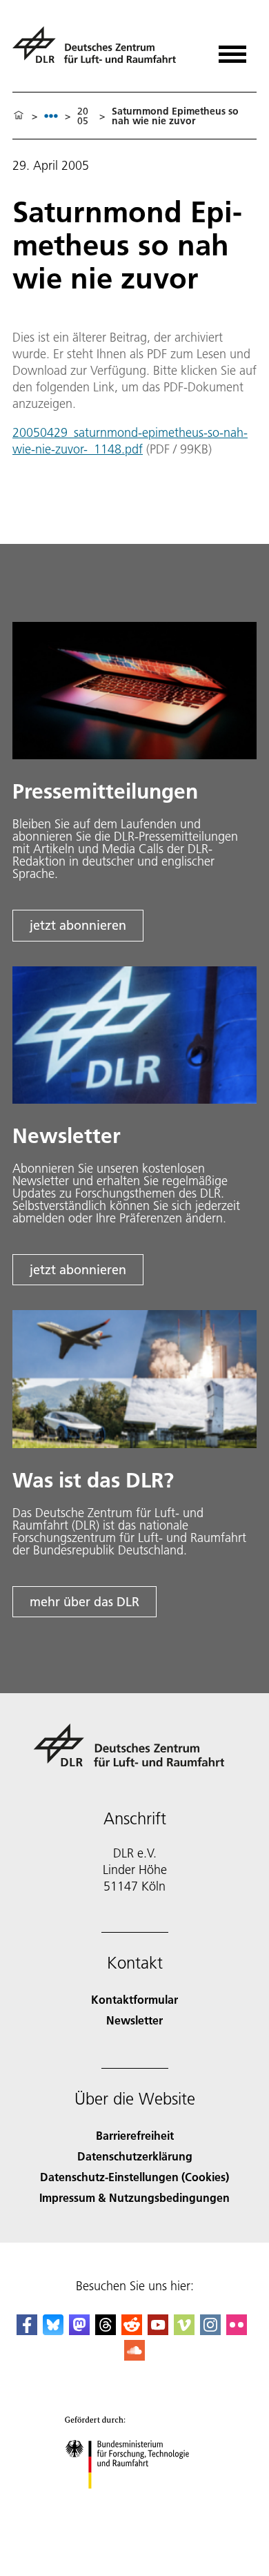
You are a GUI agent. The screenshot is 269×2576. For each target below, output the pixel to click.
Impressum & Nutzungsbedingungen (134, 2197)
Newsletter (134, 2020)
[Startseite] (19, 116)
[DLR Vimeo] (184, 2331)
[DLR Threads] (106, 2331)
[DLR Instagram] (210, 2331)
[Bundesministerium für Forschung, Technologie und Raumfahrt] (135, 2502)
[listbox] (51, 116)
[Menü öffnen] (232, 49)
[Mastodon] (79, 2331)
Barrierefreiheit (135, 2135)
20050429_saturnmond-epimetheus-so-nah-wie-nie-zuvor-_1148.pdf (130, 441)
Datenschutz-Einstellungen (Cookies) (134, 2177)
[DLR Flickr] (237, 2331)
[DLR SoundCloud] (134, 2356)
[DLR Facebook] (27, 2331)
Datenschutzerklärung (135, 2156)
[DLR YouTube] (158, 2331)
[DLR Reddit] (132, 2331)
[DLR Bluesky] (53, 2331)
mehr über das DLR (84, 1602)
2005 (83, 116)
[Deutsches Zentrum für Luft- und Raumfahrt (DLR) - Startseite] (100, 51)
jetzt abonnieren (78, 925)
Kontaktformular (134, 1999)
